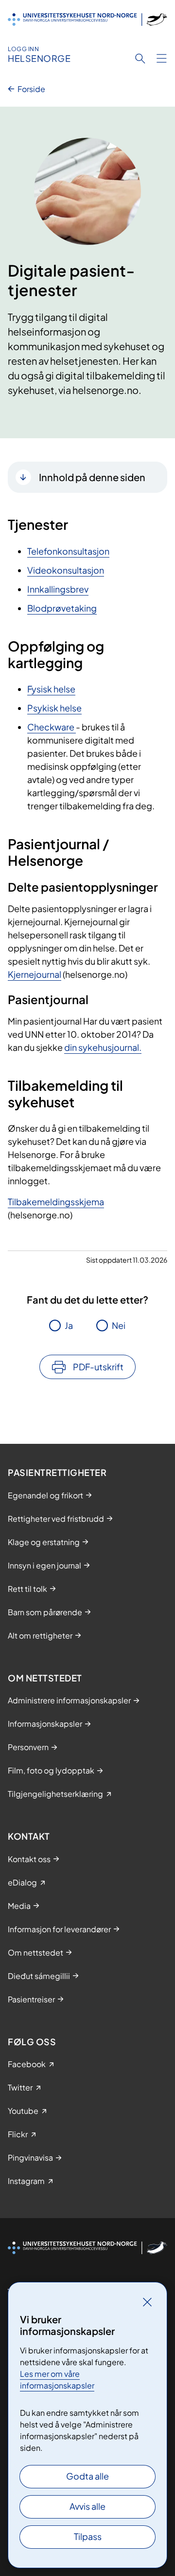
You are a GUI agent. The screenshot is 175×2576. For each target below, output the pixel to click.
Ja (69, 1325)
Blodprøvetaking (62, 608)
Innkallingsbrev (58, 589)
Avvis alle (87, 2506)
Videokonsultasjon (66, 570)
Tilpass (88, 2536)
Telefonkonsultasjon (68, 551)
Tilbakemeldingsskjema (56, 1202)
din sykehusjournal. (103, 1047)
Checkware (52, 727)
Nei (119, 1325)
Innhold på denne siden (92, 477)
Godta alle (87, 2476)
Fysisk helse (51, 689)
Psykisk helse (54, 708)
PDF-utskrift (98, 1367)
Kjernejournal (35, 974)
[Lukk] (147, 2302)
